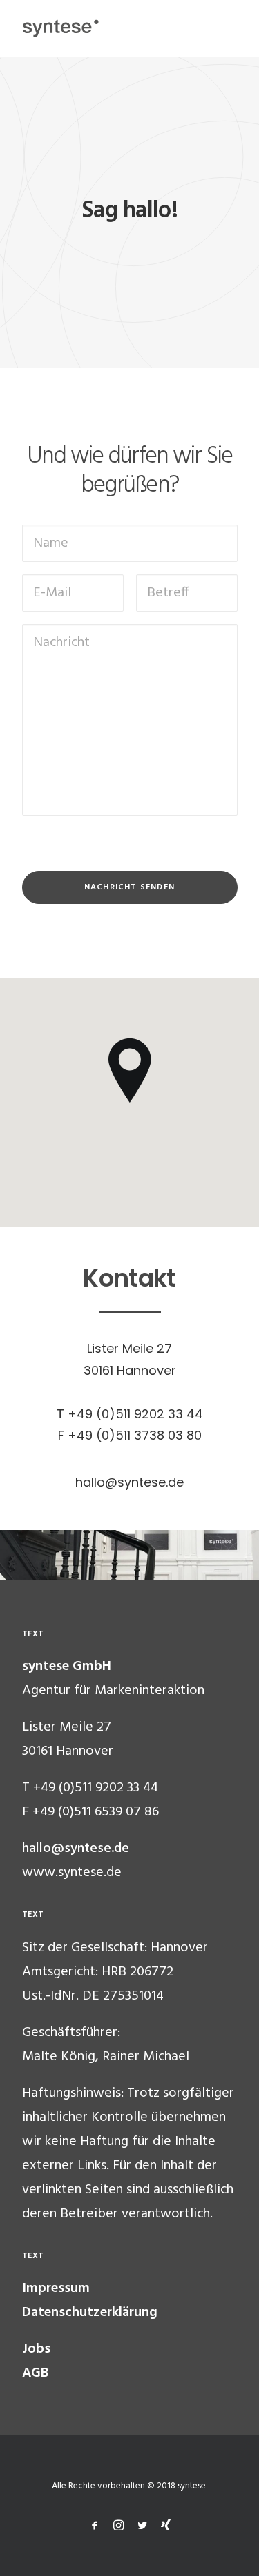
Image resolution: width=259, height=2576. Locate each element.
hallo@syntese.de (76, 1849)
